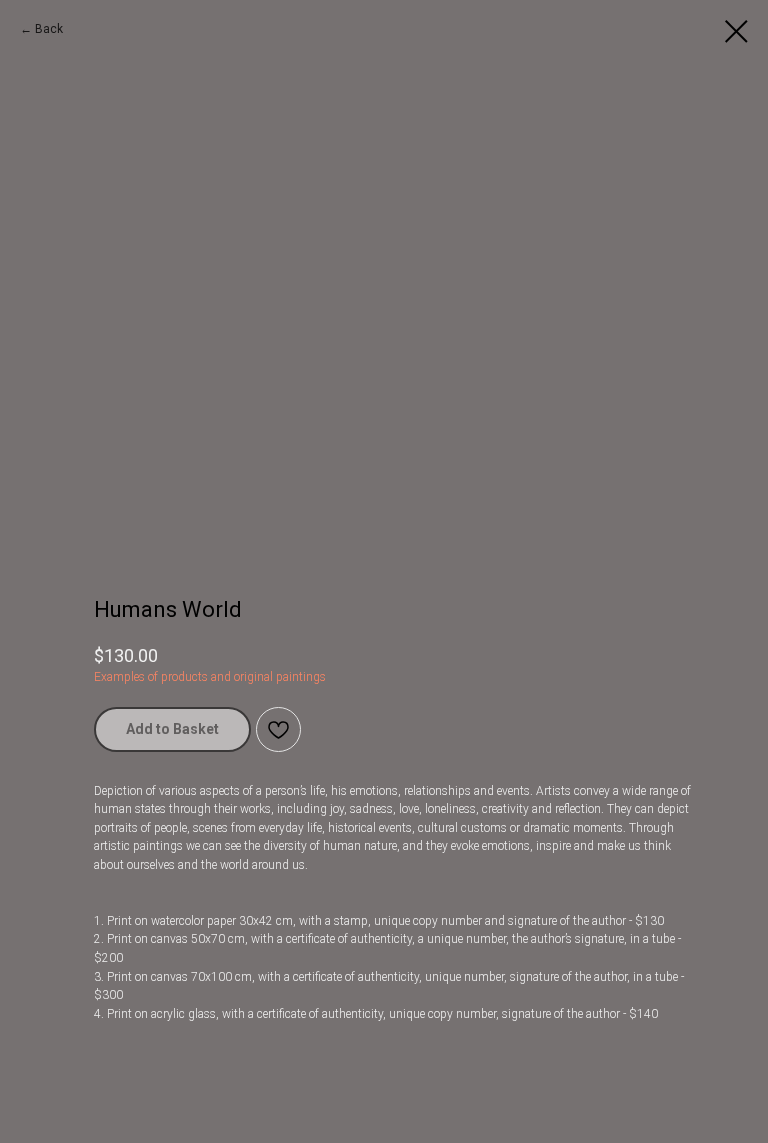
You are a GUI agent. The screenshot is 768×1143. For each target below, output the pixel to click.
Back (49, 29)
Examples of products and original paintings (210, 677)
